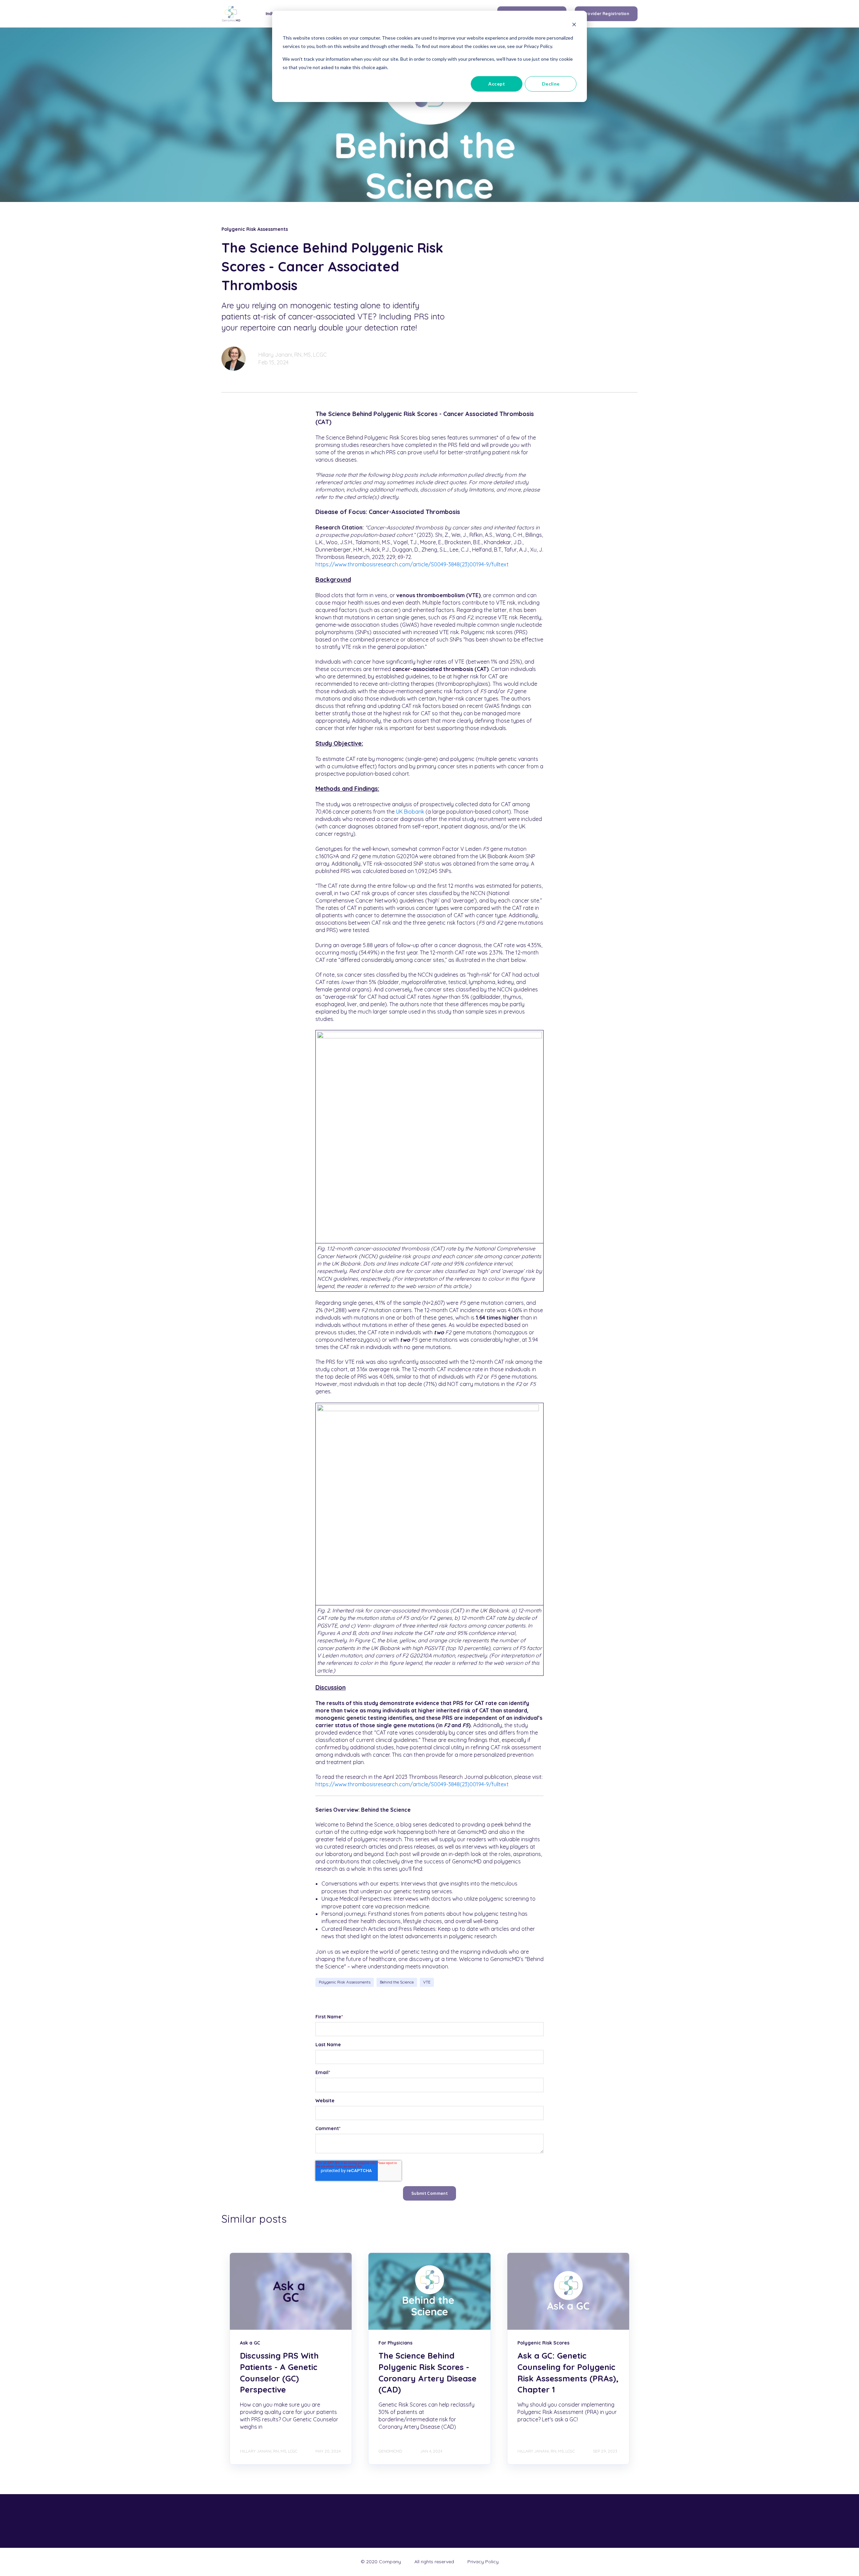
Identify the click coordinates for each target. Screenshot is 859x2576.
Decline (551, 84)
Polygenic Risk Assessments (345, 1982)
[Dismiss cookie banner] (574, 25)
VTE (427, 1982)
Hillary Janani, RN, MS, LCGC (293, 355)
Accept (497, 84)
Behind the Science (397, 1982)
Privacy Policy (483, 2562)
